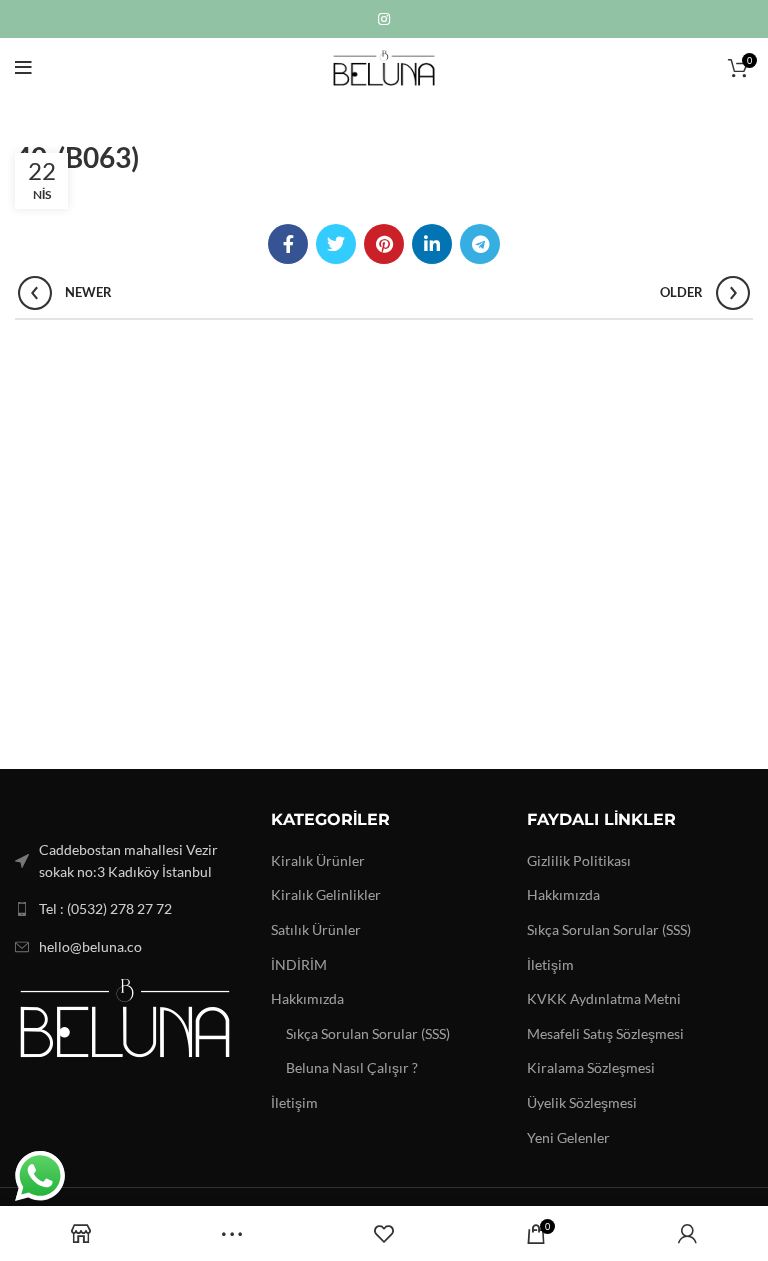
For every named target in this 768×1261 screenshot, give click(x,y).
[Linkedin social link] (432, 244)
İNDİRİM (299, 964)
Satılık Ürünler (316, 929)
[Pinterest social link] (384, 244)
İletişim (294, 1102)
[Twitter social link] (336, 244)
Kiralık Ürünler (318, 860)
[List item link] (128, 909)
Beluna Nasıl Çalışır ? (352, 1067)
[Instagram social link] (384, 19)
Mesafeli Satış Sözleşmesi (605, 1033)
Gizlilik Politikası (579, 860)
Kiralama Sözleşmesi (591, 1067)
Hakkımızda (307, 998)
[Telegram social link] (480, 244)
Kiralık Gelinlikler (326, 894)
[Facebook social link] (288, 244)
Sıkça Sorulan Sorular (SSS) (368, 1033)
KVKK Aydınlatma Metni (604, 998)
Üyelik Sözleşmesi (582, 1102)
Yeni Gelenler (568, 1137)
